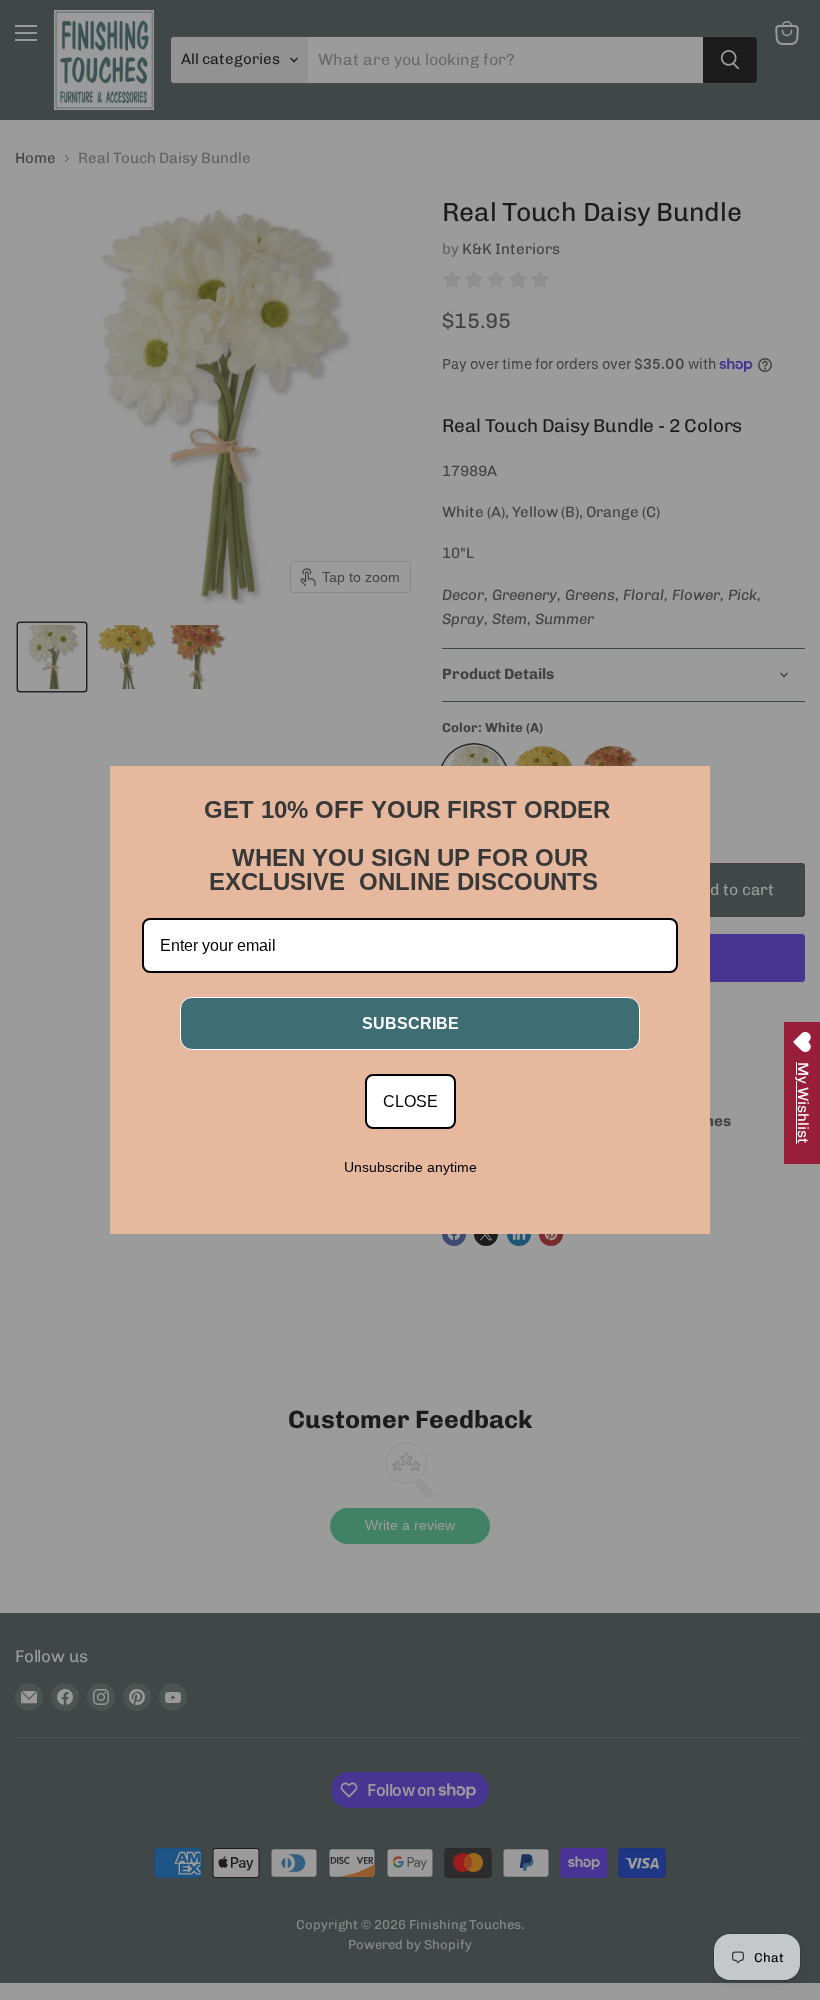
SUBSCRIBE (410, 1023)
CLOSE (410, 1101)
